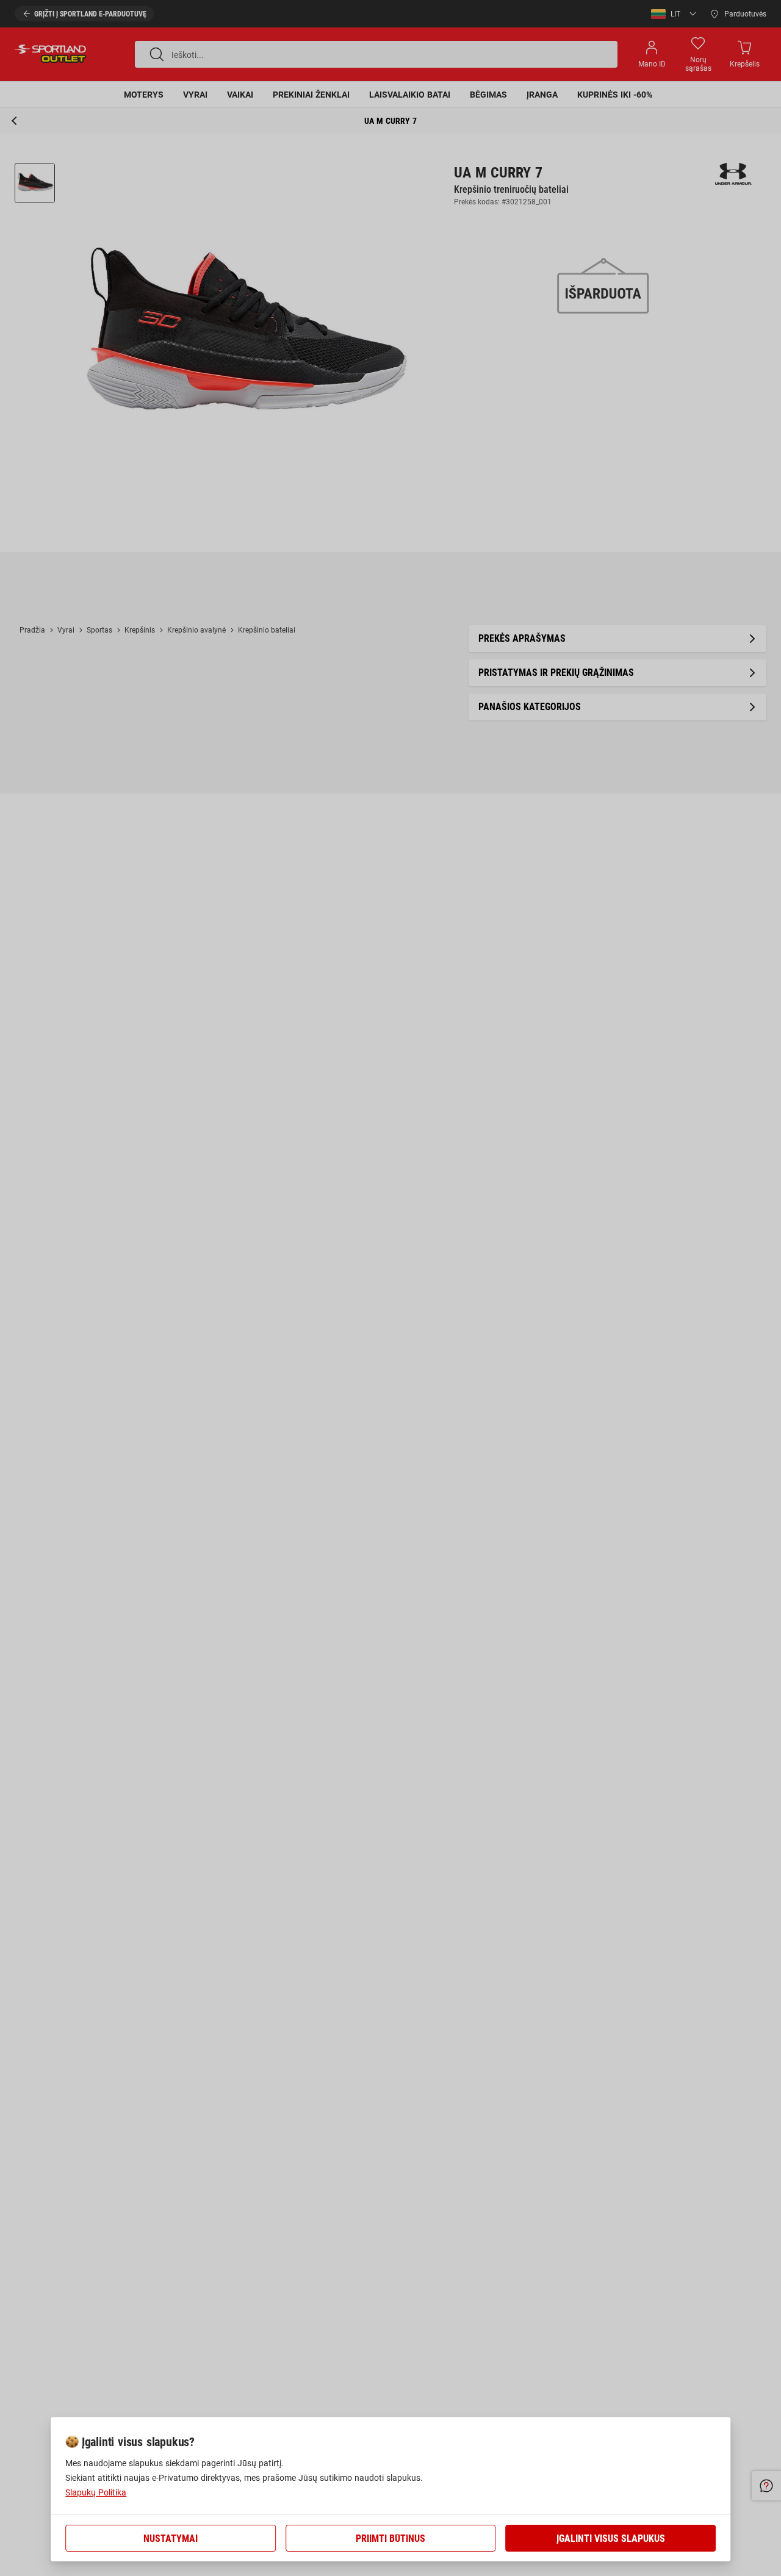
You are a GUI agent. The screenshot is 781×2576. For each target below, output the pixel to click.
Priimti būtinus (390, 2538)
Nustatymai (171, 2538)
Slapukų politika (96, 2492)
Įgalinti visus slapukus (611, 2538)
